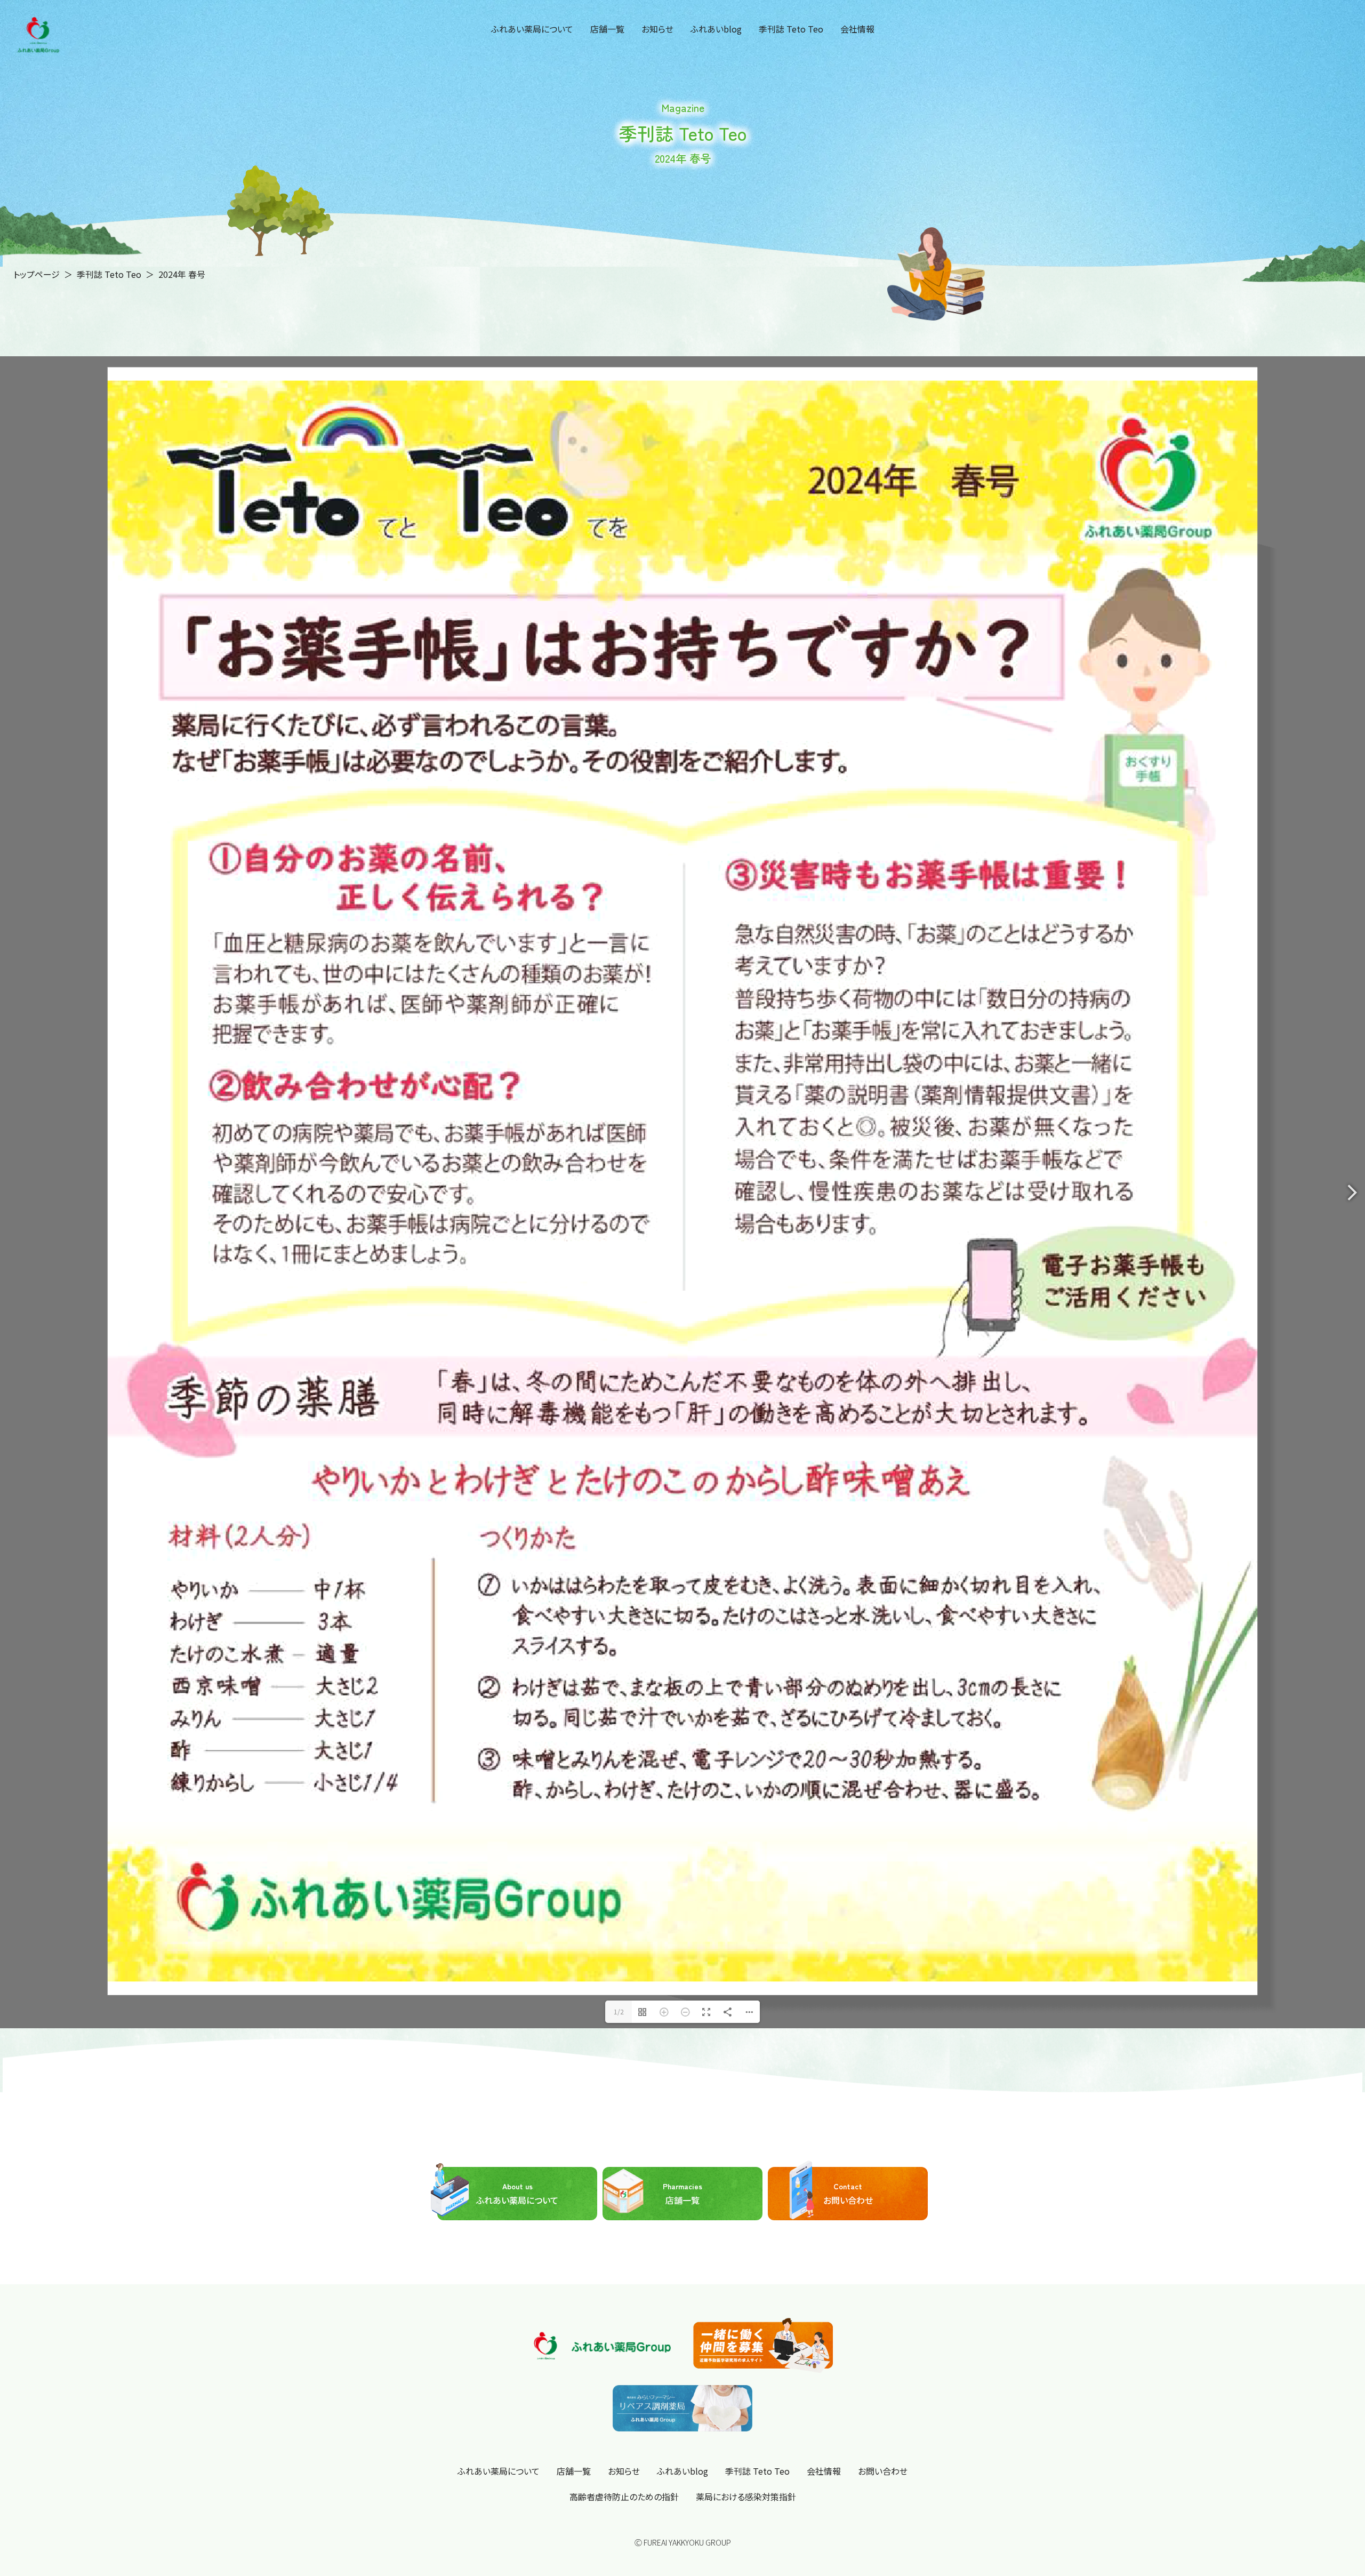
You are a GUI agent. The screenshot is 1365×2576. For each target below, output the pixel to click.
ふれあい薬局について (532, 29)
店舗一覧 (607, 29)
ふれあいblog (716, 29)
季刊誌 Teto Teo (791, 29)
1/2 (619, 2285)
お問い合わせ (848, 2467)
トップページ (37, 274)
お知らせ (657, 29)
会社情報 (857, 29)
